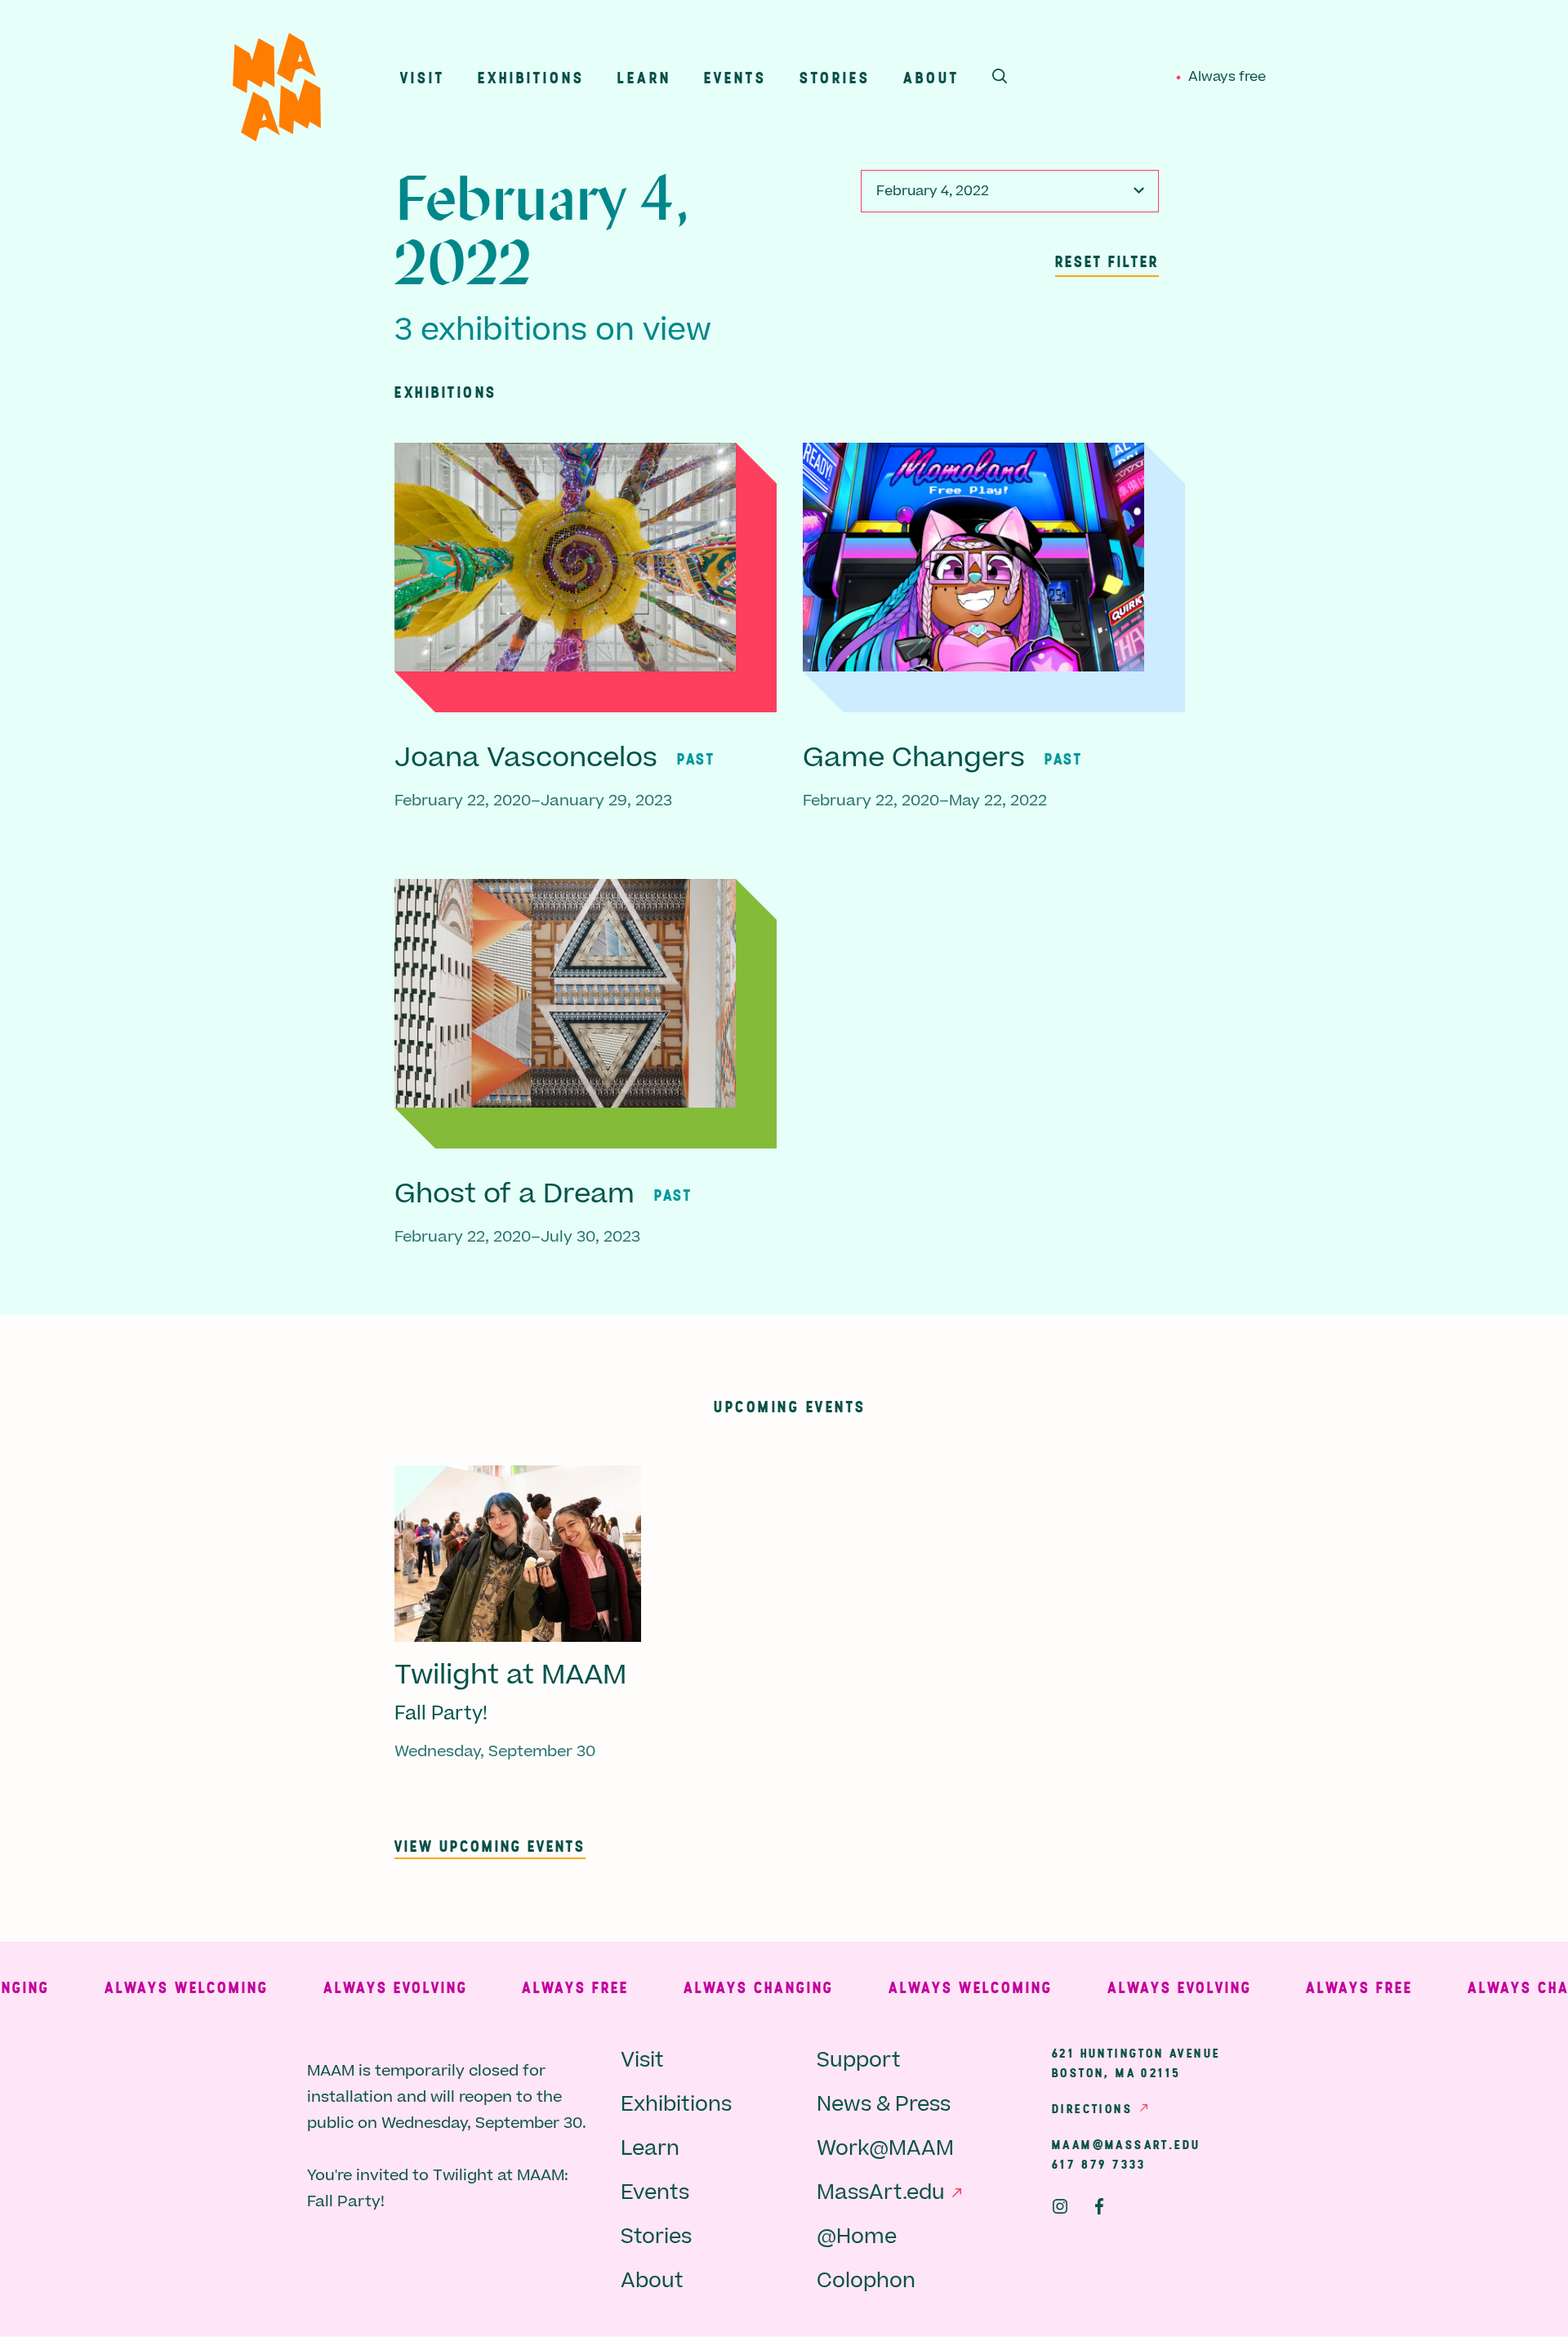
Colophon (866, 2281)
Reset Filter (1107, 261)
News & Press (884, 2105)
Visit (423, 77)
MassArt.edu (881, 2193)
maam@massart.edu (1126, 2144)
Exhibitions (531, 77)
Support (859, 2060)
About (931, 77)
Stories (835, 77)
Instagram (1060, 2206)
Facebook (1099, 2206)
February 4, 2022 (933, 191)
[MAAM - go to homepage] (277, 91)
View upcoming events (490, 1846)
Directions (1092, 2108)
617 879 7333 (1099, 2164)
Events (735, 77)
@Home (857, 2237)
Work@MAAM (885, 2149)
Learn (644, 77)
